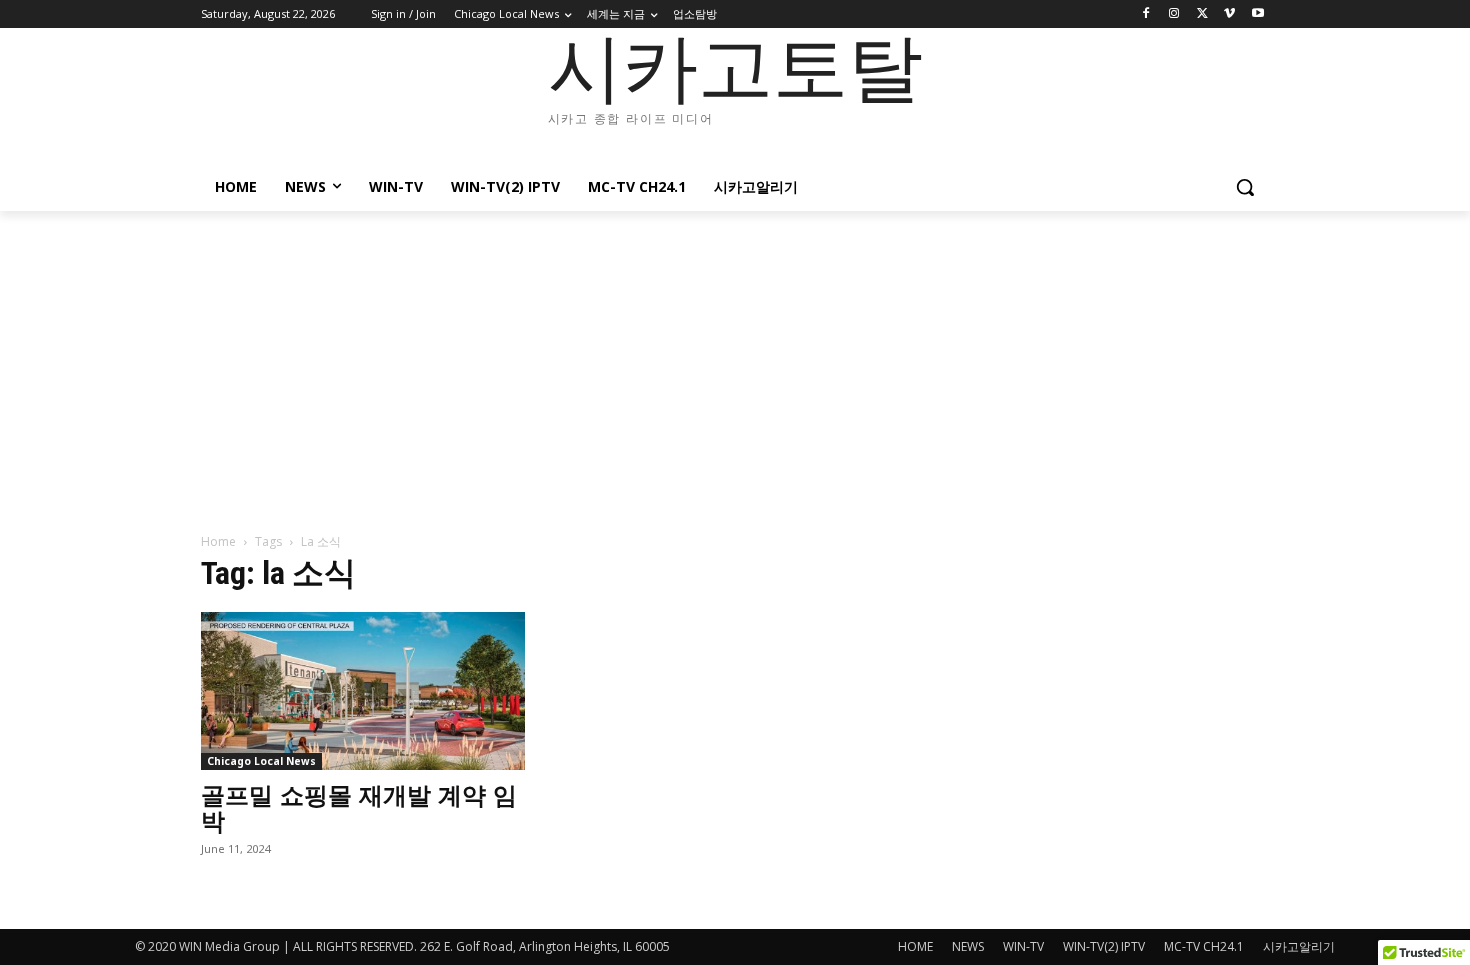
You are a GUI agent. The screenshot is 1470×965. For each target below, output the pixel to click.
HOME (915, 946)
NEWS (968, 946)
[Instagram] (1174, 14)
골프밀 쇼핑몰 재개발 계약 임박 (359, 808)
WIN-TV (1023, 946)
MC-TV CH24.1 (1204, 946)
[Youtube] (1257, 14)
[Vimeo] (1229, 14)
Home (218, 541)
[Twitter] (1202, 14)
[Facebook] (1146, 14)
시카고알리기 (1299, 946)
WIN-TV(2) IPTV (1104, 946)
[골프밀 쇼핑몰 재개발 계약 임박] (363, 691)
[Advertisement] (735, 361)
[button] (1245, 187)
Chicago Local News (261, 761)
